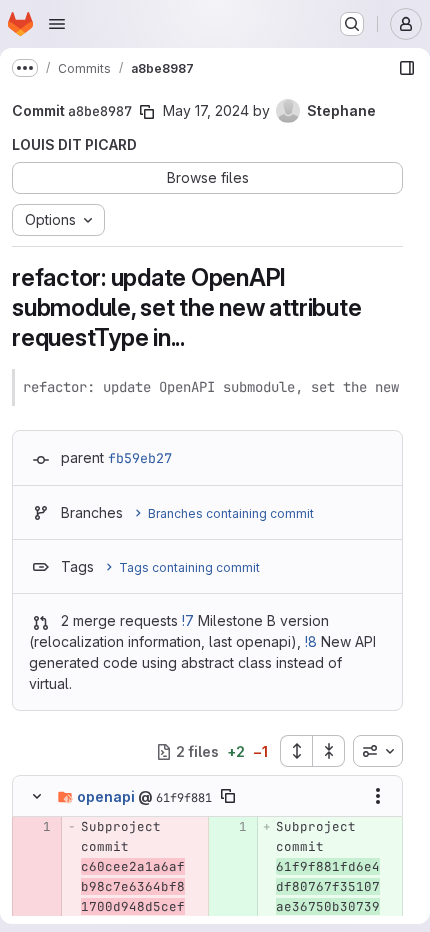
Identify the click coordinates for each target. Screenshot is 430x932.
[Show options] (378, 796)
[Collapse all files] (329, 751)
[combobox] (378, 751)
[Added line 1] (230, 827)
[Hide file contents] (37, 796)
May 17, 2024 (206, 110)
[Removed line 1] (34, 827)
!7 (188, 620)
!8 (311, 641)
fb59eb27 (140, 458)
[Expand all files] (296, 751)
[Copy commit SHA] (147, 112)
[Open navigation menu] (57, 24)
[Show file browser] (407, 68)
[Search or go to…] (352, 24)
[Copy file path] (228, 796)
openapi (106, 796)
